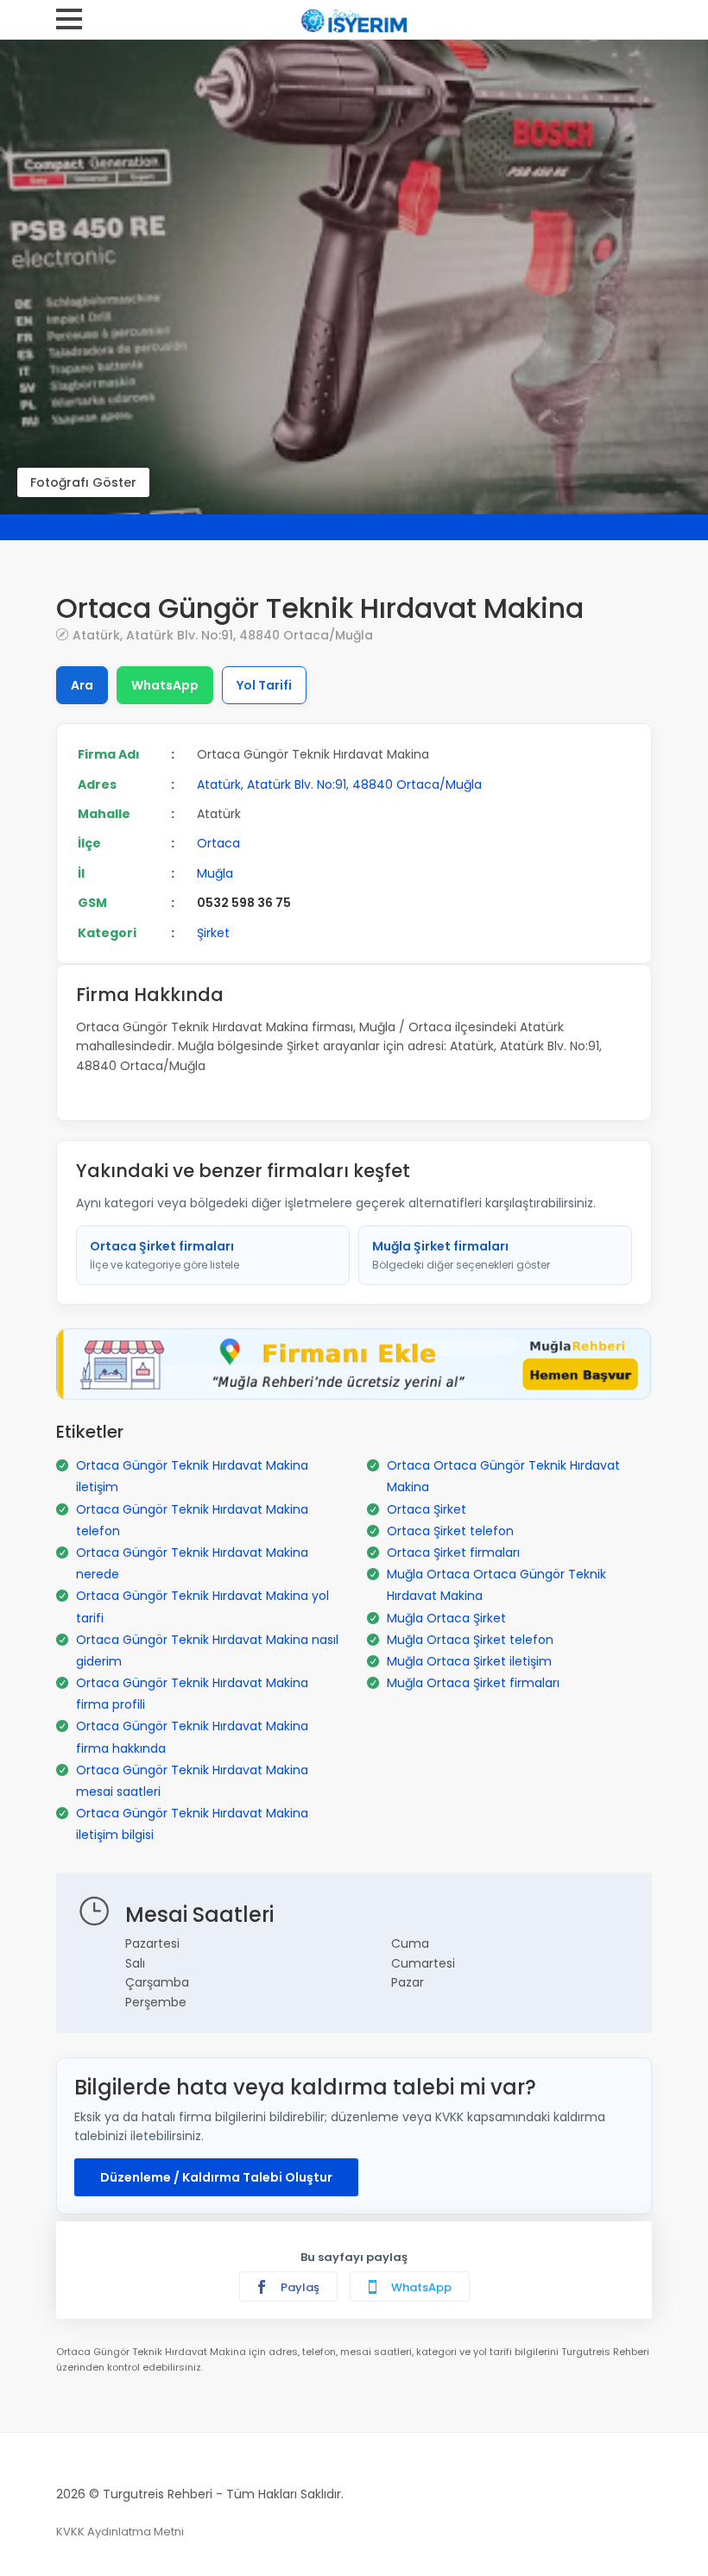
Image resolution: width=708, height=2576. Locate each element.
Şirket (213, 933)
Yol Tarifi (264, 685)
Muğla (215, 873)
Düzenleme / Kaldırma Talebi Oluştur (216, 2177)
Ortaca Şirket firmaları (164, 1255)
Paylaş (299, 2287)
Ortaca (218, 843)
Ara (82, 685)
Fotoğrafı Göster (83, 482)
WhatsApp (165, 685)
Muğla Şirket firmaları (461, 1255)
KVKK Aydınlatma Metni (120, 2532)
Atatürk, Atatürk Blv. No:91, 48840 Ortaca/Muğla (223, 635)
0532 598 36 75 (244, 903)
